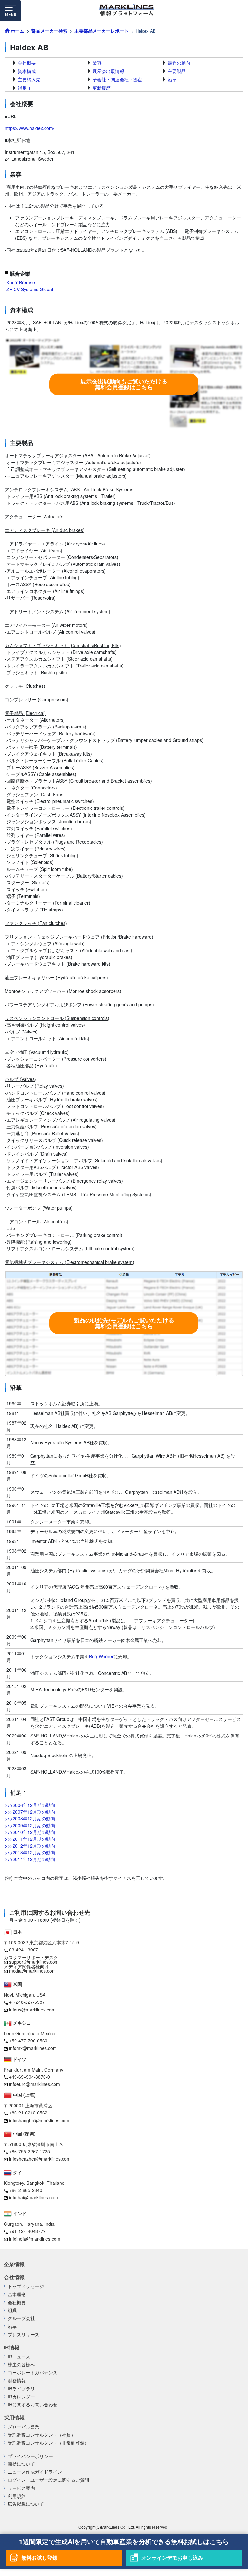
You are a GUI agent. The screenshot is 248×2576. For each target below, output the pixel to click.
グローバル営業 (24, 2427)
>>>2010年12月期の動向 (30, 1832)
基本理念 (17, 2294)
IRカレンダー (21, 2397)
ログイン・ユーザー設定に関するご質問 (48, 2480)
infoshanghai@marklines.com (39, 2120)
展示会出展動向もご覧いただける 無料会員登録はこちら (124, 384)
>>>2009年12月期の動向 (30, 1825)
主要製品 (177, 71)
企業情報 (14, 2264)
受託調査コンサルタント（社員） (42, 2435)
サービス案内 (21, 2488)
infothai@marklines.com (34, 2197)
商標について (21, 2464)
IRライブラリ (21, 2389)
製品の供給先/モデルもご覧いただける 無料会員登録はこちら (124, 1323)
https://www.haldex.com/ (30, 128)
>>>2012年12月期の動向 (30, 1846)
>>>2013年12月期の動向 (30, 1852)
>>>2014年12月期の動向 (30, 1859)
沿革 (172, 79)
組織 (12, 2310)
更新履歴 (102, 88)
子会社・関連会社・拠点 (117, 79)
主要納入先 (29, 79)
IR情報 (12, 2347)
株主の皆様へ (21, 2364)
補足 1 (24, 88)
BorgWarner (101, 1656)
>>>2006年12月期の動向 (30, 1805)
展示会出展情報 (108, 71)
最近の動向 (179, 63)
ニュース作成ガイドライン (35, 2472)
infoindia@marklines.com (35, 2239)
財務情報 (17, 2381)
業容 (97, 63)
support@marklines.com (34, 1962)
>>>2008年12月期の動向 (30, 1818)
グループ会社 (21, 2318)
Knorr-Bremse (21, 282)
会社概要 (27, 63)
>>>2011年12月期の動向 (30, 1839)
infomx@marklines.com (33, 2048)
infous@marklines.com (32, 2010)
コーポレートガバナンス (33, 2372)
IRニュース (19, 2357)
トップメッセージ (26, 2286)
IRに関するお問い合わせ (33, 2404)
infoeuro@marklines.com (35, 2084)
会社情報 (14, 2277)
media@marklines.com (32, 1971)
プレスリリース (24, 2334)
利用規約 (17, 2496)
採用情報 (14, 2418)
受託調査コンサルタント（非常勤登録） (48, 2443)
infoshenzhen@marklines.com (40, 2159)
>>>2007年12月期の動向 (30, 1812)
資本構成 (27, 71)
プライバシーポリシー (30, 2456)
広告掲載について (26, 2504)
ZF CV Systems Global (30, 289)
